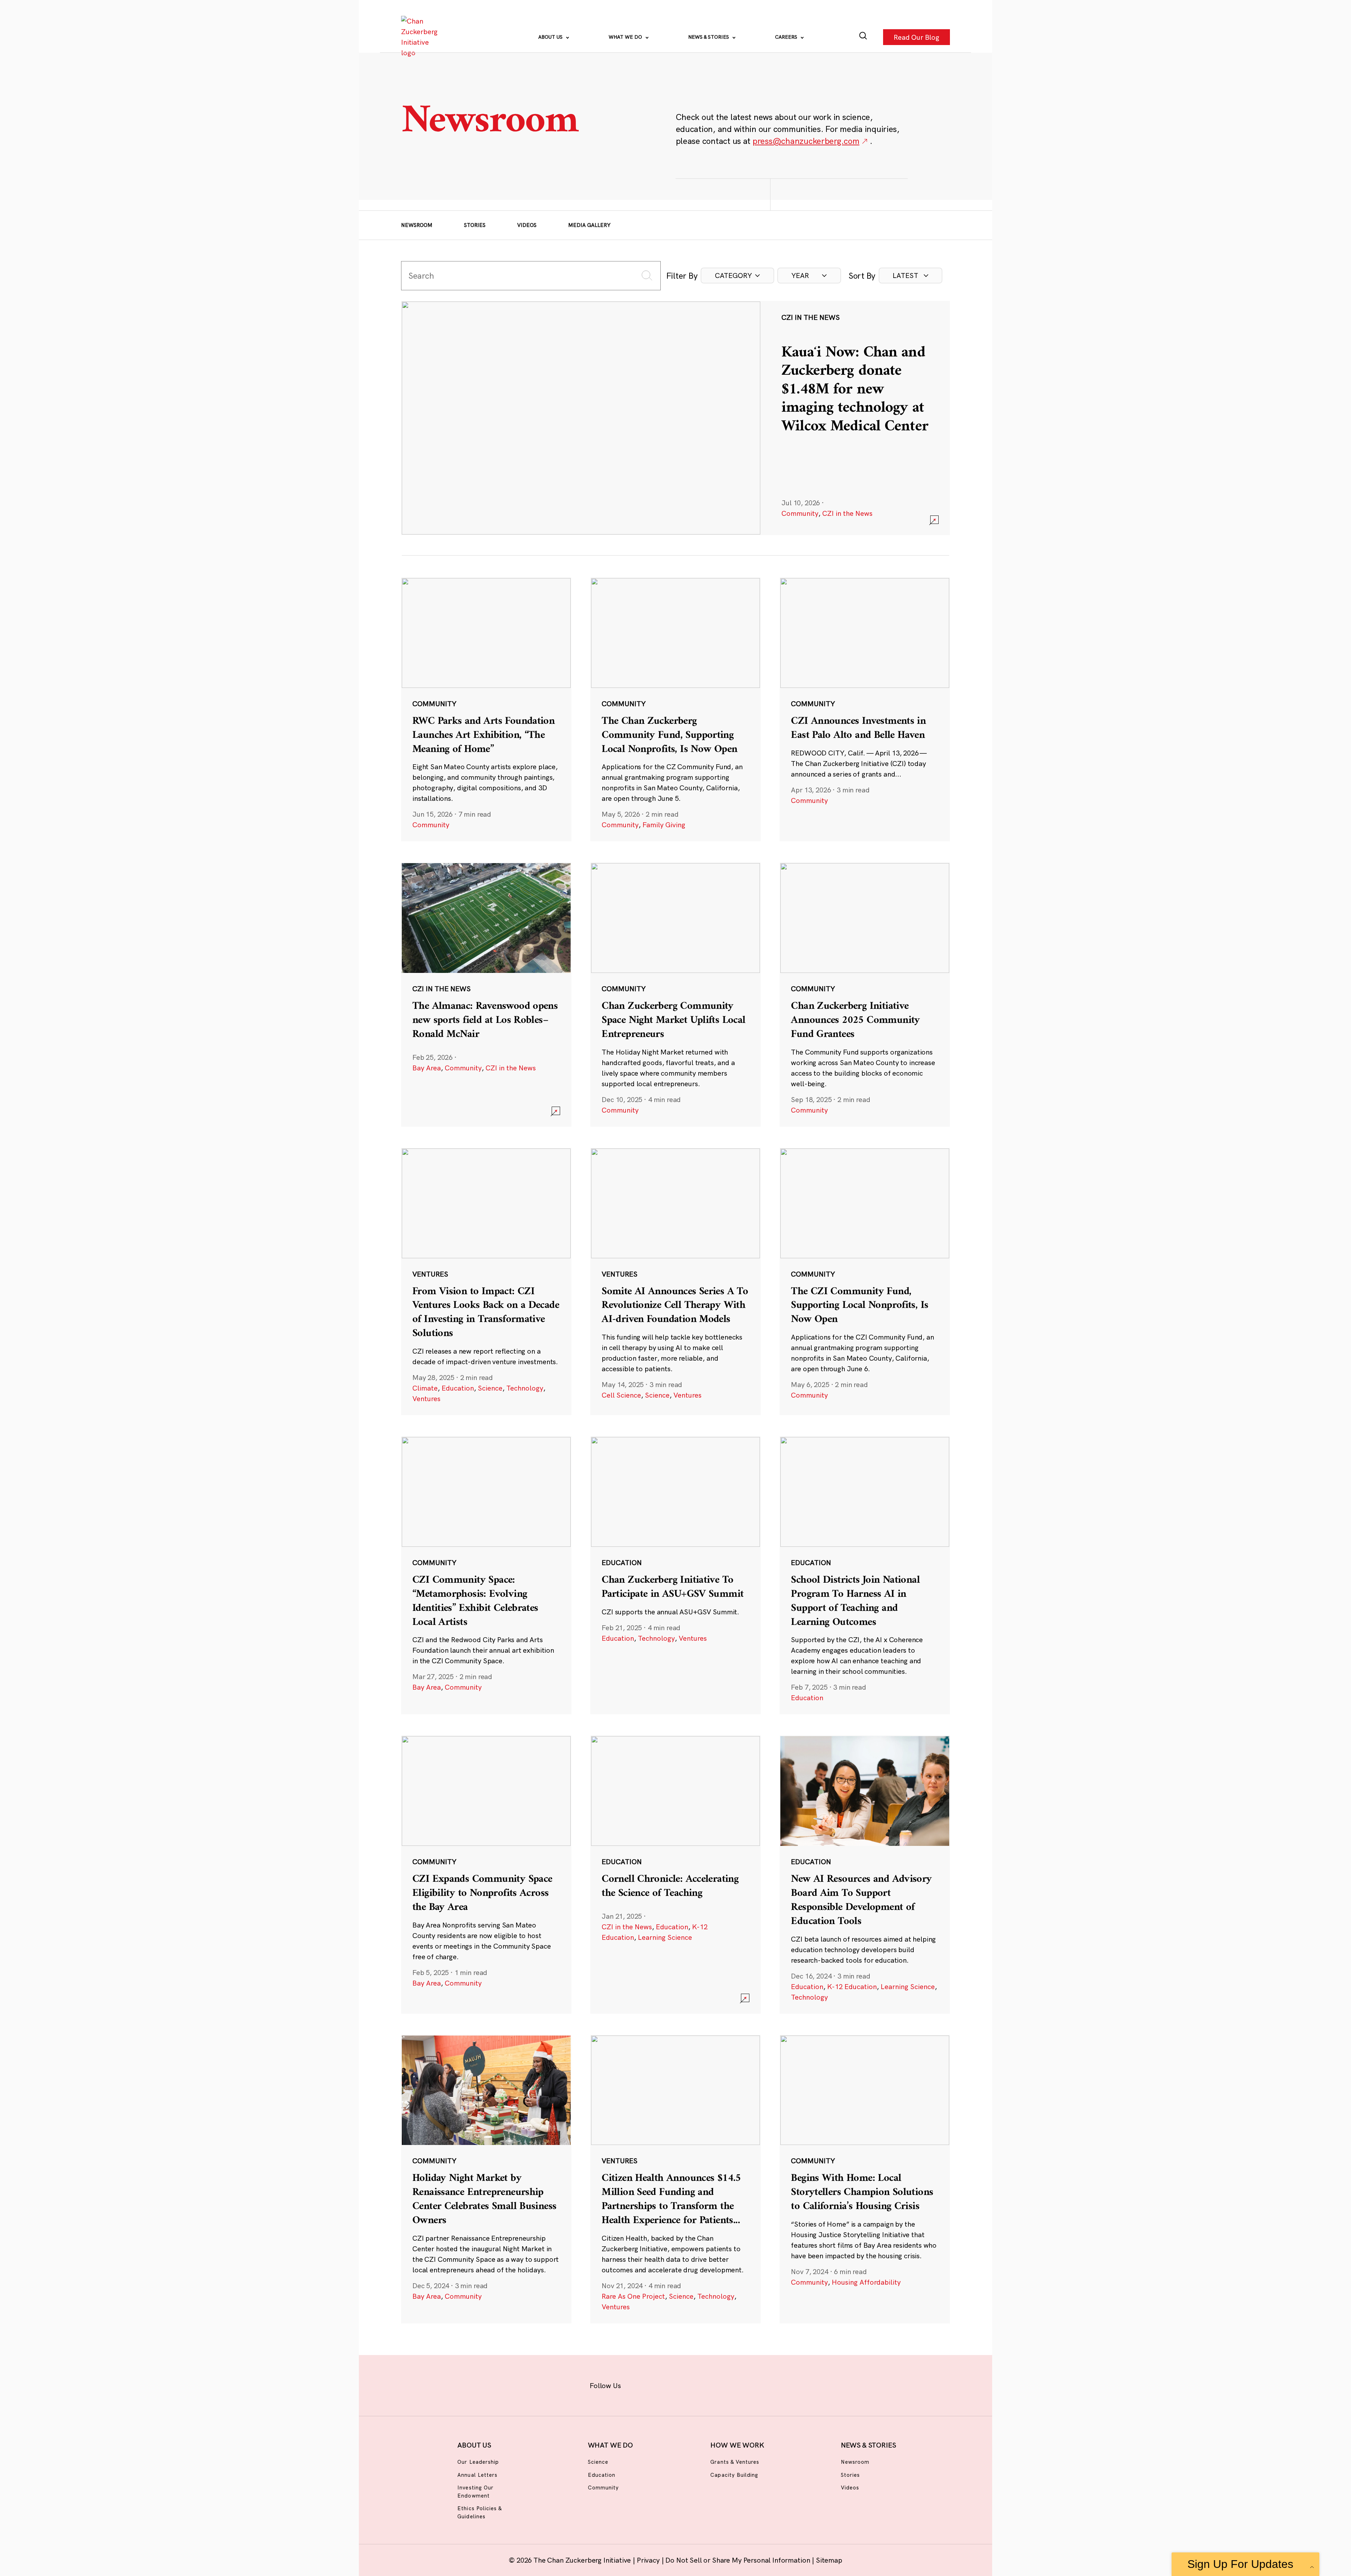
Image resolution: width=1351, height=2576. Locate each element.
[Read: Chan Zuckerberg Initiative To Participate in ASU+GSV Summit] (675, 1575)
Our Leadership (478, 2462)
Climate (425, 1388)
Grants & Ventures (735, 2462)
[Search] (863, 37)
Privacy (649, 2560)
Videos (527, 225)
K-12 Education (852, 1986)
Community (800, 513)
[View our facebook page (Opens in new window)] (639, 2384)
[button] (737, 276)
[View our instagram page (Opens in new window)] (662, 2384)
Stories (475, 225)
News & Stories (709, 37)
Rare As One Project (633, 2296)
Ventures (426, 1398)
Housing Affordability (866, 2282)
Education (458, 1388)
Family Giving (664, 825)
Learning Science (665, 1937)
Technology (525, 1388)
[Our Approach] (421, 37)
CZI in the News (847, 513)
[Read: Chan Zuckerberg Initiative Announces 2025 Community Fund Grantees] (865, 994)
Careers (787, 37)
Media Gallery (589, 225)
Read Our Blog (916, 37)
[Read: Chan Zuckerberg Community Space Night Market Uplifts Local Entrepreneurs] (675, 994)
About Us (551, 37)
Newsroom (417, 225)
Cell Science (621, 1395)
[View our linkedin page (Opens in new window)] (708, 2384)
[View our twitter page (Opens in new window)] (731, 2384)
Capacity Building (734, 2475)
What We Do (626, 37)
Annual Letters (477, 2475)
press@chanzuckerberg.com (806, 141)
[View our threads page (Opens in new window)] (685, 2384)
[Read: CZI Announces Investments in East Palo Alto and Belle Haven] (865, 709)
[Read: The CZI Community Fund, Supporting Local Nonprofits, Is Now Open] (865, 1281)
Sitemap (829, 2560)
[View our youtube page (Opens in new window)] (753, 2384)
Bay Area (427, 1068)
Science (490, 1388)
